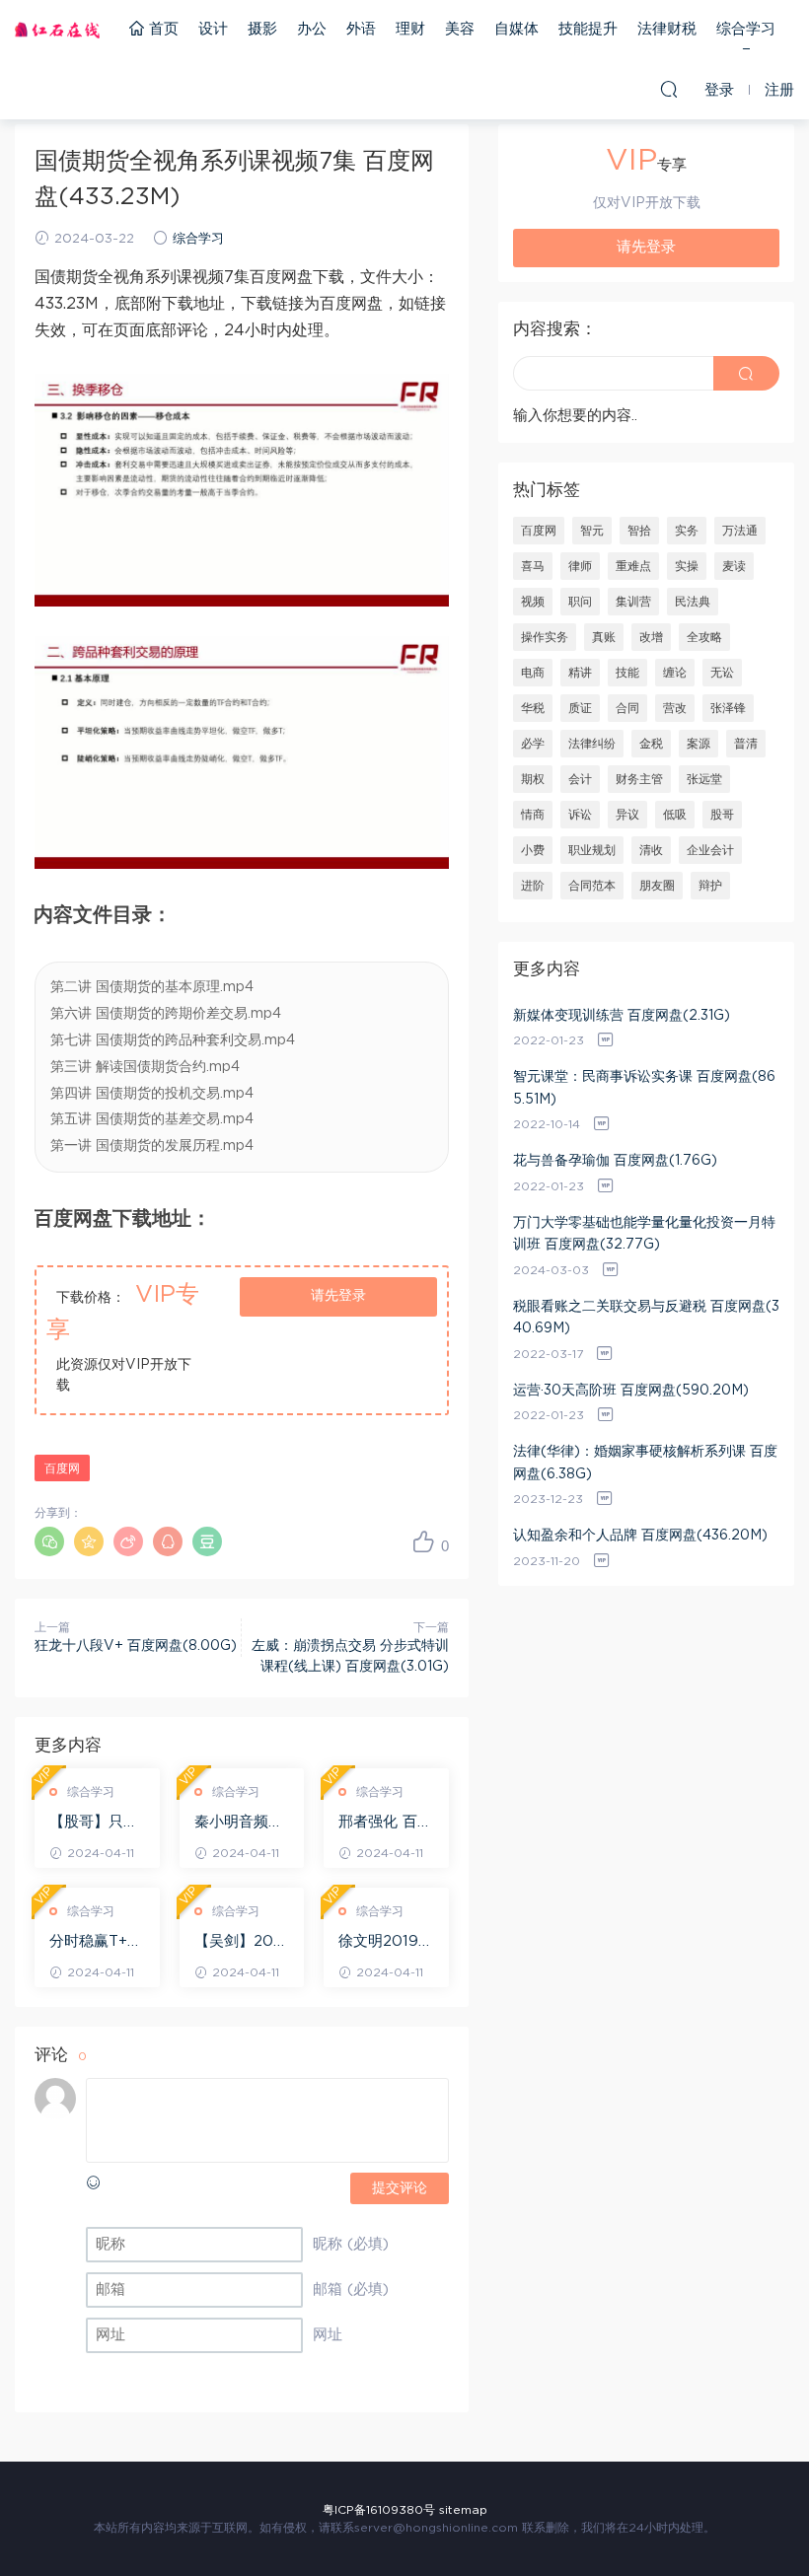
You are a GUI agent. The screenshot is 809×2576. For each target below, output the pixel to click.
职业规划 (592, 850)
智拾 (639, 531)
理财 (410, 29)
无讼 (722, 673)
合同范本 (592, 886)
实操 (687, 566)
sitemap (463, 2510)
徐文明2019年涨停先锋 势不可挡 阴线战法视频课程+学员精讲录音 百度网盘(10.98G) (386, 1943)
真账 (604, 637)
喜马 (533, 566)
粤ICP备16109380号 (379, 2510)
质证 (580, 708)
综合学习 (746, 29)
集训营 (633, 602)
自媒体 (516, 29)
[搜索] (669, 89)
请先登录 (338, 1296)
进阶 (533, 886)
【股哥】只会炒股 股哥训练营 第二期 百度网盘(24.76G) (96, 1824)
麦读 (734, 566)
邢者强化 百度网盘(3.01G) (385, 1824)
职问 (580, 602)
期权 (533, 779)
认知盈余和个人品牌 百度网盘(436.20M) (640, 1536)
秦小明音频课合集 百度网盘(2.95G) (241, 1824)
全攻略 (704, 637)
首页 (161, 29)
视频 (533, 602)
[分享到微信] (49, 1541)
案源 (699, 744)
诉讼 (580, 815)
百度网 (62, 1468)
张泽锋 (728, 708)
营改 (675, 708)
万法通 (740, 531)
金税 (651, 744)
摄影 (262, 29)
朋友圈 (657, 886)
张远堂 (704, 779)
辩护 (710, 886)
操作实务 (545, 637)
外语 (361, 29)
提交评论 (400, 2188)
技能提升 (588, 29)
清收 (651, 850)
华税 (533, 708)
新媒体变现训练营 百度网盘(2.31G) (622, 1016)
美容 (460, 29)
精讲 (580, 673)
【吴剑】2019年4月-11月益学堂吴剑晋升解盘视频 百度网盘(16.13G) (242, 1943)
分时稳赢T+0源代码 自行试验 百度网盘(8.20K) (96, 1943)
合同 (627, 708)
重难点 (633, 566)
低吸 (675, 815)
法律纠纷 (592, 744)
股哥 (722, 815)
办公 (312, 29)
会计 (580, 779)
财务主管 (639, 779)
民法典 (693, 602)
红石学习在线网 (57, 30)
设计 (213, 29)
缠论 (675, 673)
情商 (533, 815)
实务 (687, 531)
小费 (533, 850)
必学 (533, 744)
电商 (533, 673)
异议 (627, 815)
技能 (627, 673)
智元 (592, 531)
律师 (580, 566)
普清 (746, 744)
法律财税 (667, 29)
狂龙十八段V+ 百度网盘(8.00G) (136, 1646)
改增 (651, 637)
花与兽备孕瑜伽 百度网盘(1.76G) (615, 1161)
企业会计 (710, 850)
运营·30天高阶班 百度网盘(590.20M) (631, 1391)
